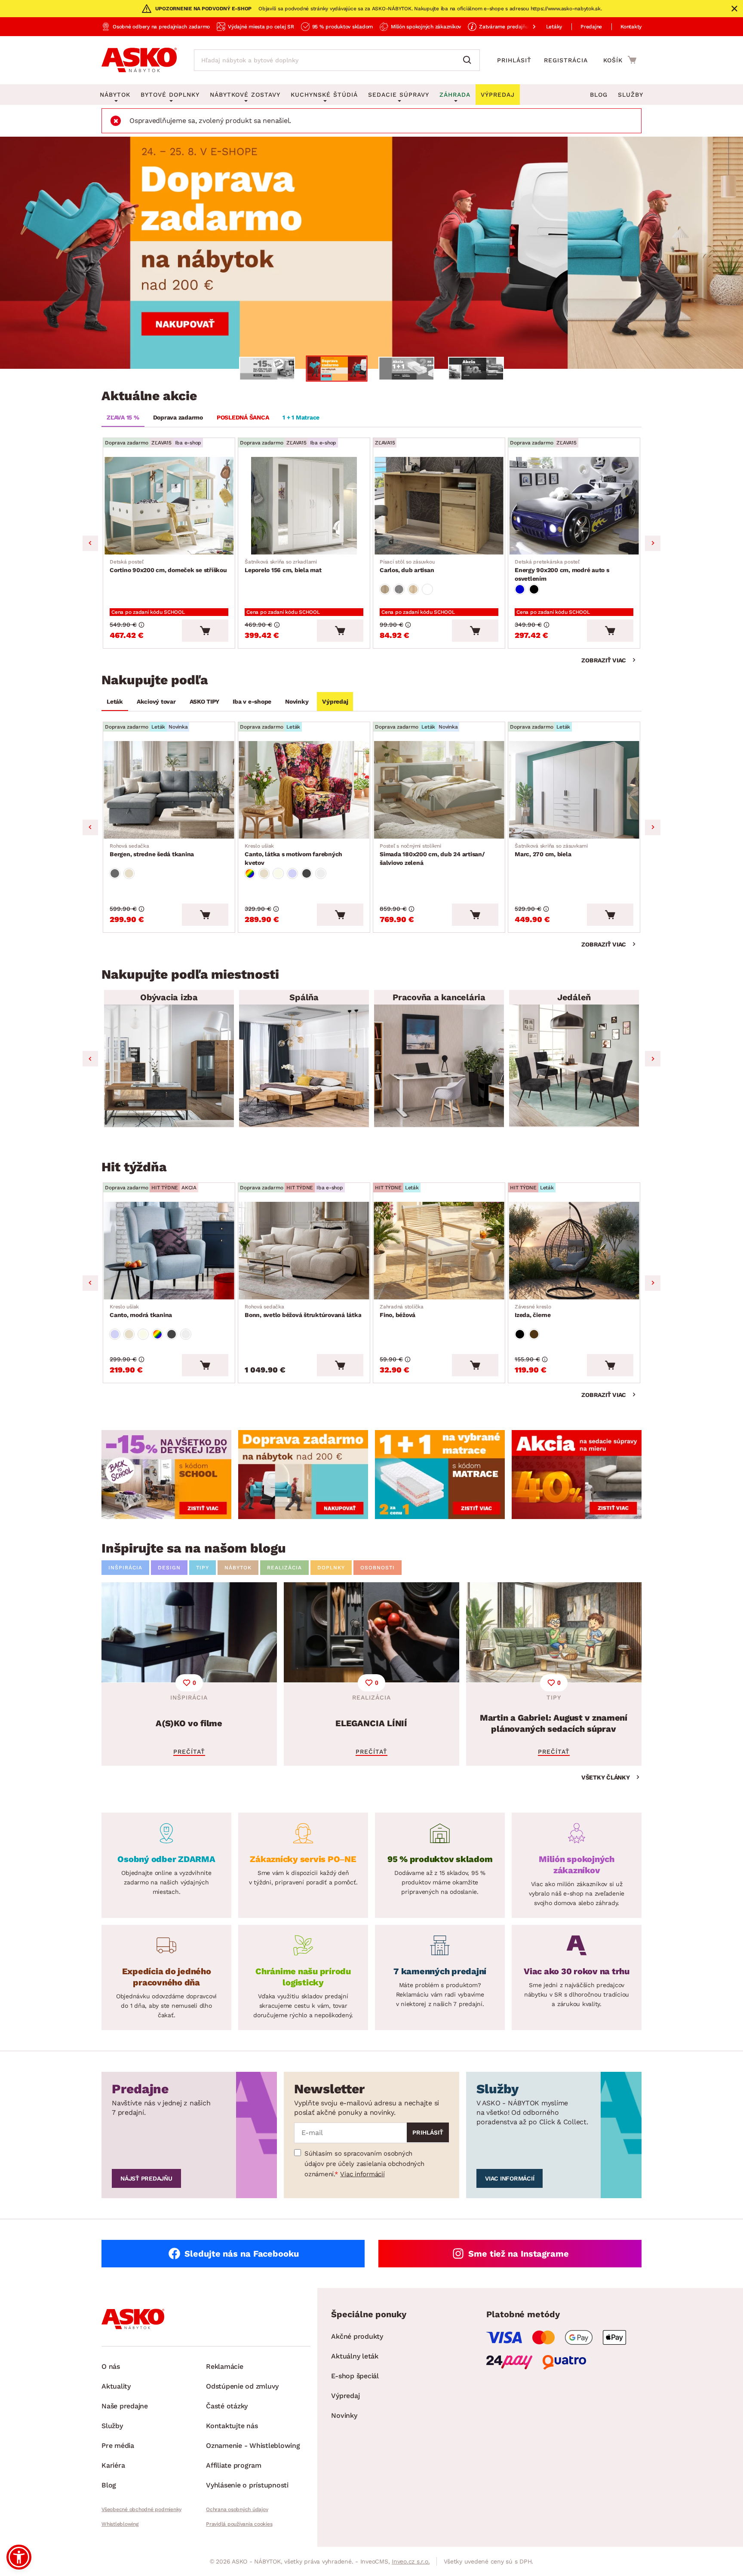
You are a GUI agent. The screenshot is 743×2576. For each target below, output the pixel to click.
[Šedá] (115, 873)
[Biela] (427, 589)
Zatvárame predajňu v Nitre (513, 27)
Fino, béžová (402, 1311)
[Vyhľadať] (469, 60)
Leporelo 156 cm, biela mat (283, 566)
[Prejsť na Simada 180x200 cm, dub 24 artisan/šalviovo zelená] (439, 790)
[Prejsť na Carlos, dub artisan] (439, 506)
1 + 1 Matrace (301, 417)
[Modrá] (520, 589)
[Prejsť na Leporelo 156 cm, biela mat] (304, 506)
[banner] (166, 1475)
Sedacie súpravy (399, 95)
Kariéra (113, 2465)
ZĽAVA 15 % (123, 417)
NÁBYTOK (238, 1568)
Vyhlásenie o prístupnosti (247, 2485)
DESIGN (169, 1568)
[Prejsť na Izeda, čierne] (574, 1251)
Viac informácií (362, 2174)
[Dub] (385, 589)
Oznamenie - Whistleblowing (253, 2446)
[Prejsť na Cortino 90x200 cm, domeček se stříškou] (169, 506)
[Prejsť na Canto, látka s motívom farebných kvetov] (304, 790)
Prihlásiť (514, 60)
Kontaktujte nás (232, 2426)
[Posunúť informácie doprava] (527, 27)
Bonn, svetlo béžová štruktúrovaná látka (303, 1311)
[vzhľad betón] (399, 589)
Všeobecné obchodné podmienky (141, 2509)
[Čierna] (534, 589)
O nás (111, 2366)
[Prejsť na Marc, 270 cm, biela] (574, 790)
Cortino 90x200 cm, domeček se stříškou (168, 566)
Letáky (554, 27)
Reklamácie (225, 2366)
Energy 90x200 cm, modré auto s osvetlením (562, 570)
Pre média (118, 2446)
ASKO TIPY (204, 701)
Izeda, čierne (533, 1311)
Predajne (591, 27)
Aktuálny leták (355, 2356)
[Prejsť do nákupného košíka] (620, 60)
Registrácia (566, 60)
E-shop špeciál (355, 2376)
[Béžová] (129, 873)
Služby (631, 95)
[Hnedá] (534, 1334)
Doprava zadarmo (178, 417)
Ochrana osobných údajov (237, 2509)
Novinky (297, 701)
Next (653, 543)
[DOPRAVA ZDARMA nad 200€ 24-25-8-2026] (371, 253)
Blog (599, 95)
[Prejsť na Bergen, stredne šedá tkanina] (169, 790)
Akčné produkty (357, 2336)
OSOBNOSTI (378, 1568)
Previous (90, 543)
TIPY (203, 1568)
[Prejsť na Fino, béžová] (439, 1251)
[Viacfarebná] (250, 873)
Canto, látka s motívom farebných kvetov (293, 855)
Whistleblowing (120, 2524)
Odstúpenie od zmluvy (242, 2386)
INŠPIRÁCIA (125, 1568)
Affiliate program (234, 2465)
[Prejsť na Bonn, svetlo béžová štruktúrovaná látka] (304, 1251)
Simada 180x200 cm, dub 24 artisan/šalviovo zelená (432, 855)
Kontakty (631, 27)
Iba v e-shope (252, 701)
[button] (19, 2557)
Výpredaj (335, 701)
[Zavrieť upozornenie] (734, 9)
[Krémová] (278, 873)
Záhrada (455, 95)
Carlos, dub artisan (407, 566)
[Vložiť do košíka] (205, 631)
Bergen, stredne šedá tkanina (152, 850)
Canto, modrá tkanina (141, 1311)
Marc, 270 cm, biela (551, 850)
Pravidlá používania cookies (239, 2524)
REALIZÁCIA (284, 1568)
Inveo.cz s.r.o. (411, 2561)
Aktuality (116, 2386)
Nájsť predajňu (146, 2178)
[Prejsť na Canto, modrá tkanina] (169, 1251)
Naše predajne (125, 2406)
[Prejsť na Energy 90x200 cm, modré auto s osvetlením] (574, 506)
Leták (115, 701)
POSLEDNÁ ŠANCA (243, 417)
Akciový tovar (156, 701)
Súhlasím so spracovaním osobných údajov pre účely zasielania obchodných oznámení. (364, 2164)
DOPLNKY (331, 1568)
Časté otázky (227, 2406)
